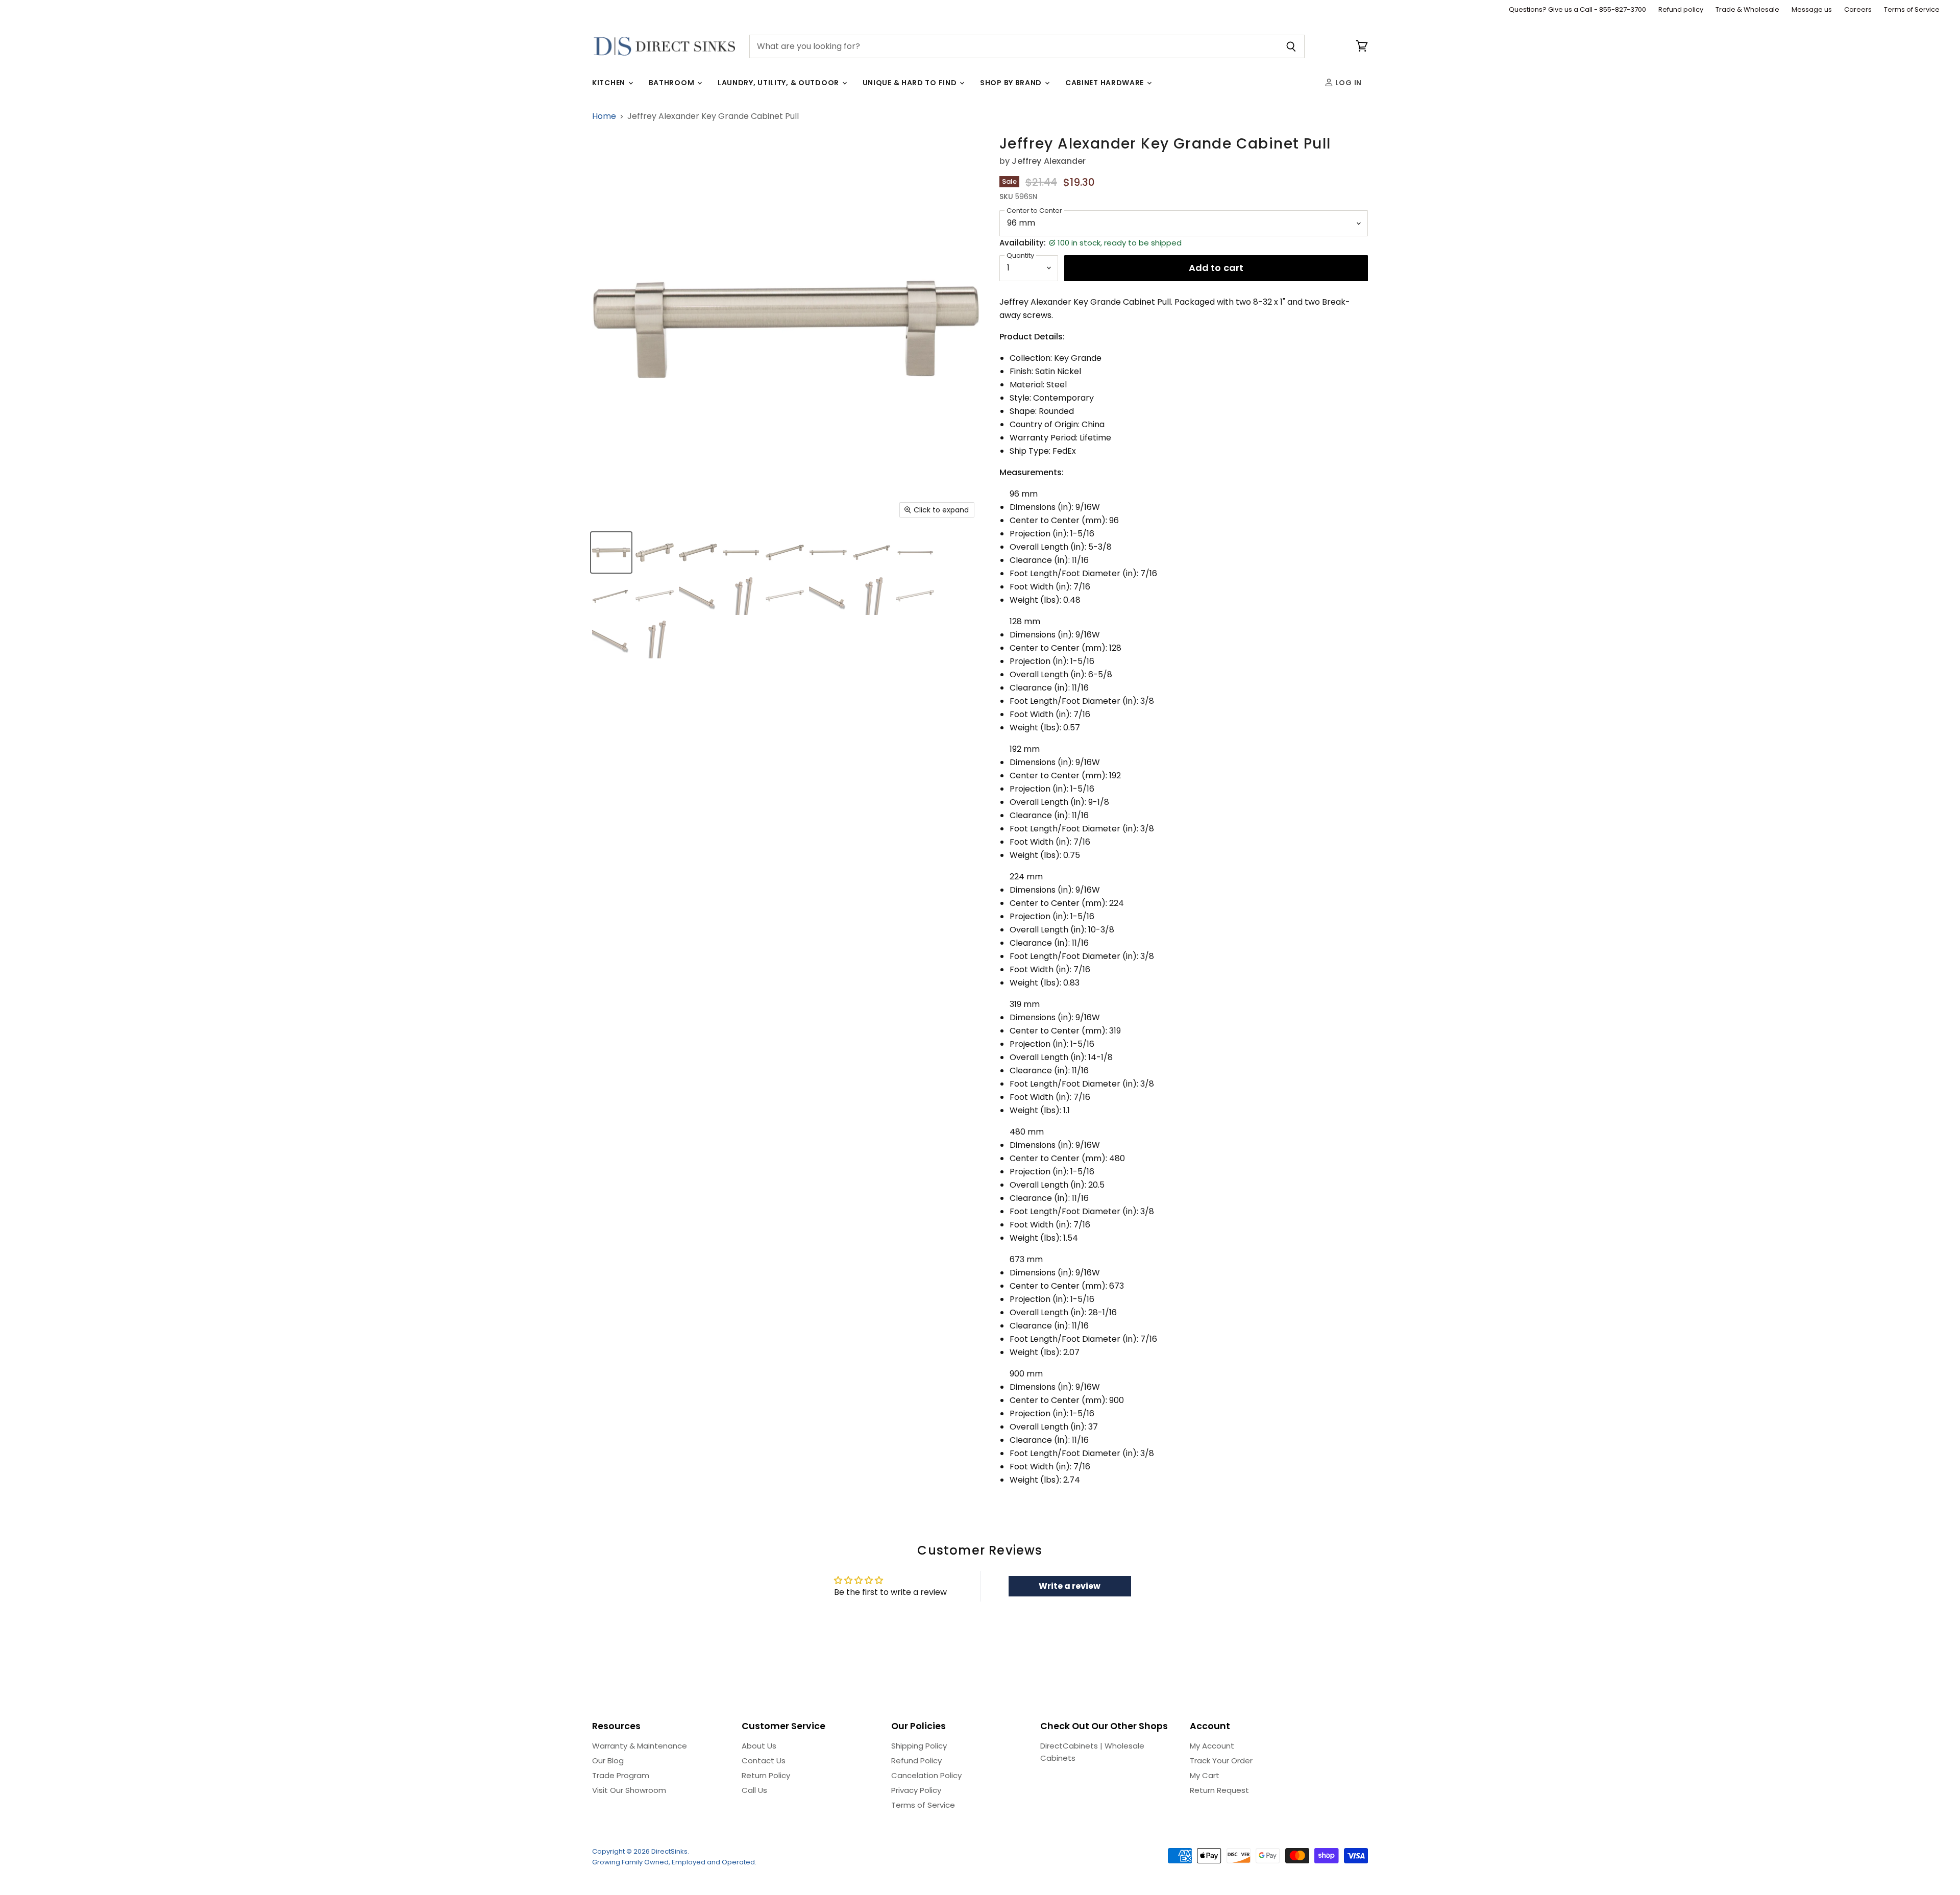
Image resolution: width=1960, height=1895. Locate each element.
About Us (759, 1746)
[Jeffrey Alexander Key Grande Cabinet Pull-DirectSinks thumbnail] (611, 552)
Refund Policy (916, 1761)
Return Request (1219, 1790)
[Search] (1291, 46)
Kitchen (610, 83)
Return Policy (766, 1775)
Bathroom (672, 83)
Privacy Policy (916, 1790)
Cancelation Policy (926, 1775)
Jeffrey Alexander (1049, 161)
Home (604, 116)
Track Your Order (1221, 1761)
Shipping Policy (919, 1746)
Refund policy (1681, 10)
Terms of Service (1912, 10)
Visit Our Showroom (629, 1790)
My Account (1212, 1746)
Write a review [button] (1070, 1586)
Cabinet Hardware (1106, 83)
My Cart (1205, 1775)
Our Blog (608, 1761)
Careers (1858, 10)
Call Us (754, 1790)
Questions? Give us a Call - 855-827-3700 (1577, 10)
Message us (1812, 10)
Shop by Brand (1012, 83)
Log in (1347, 83)
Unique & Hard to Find (911, 83)
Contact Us (764, 1761)
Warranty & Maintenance (640, 1746)
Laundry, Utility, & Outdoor (779, 83)
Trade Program (621, 1775)
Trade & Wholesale (1747, 10)
